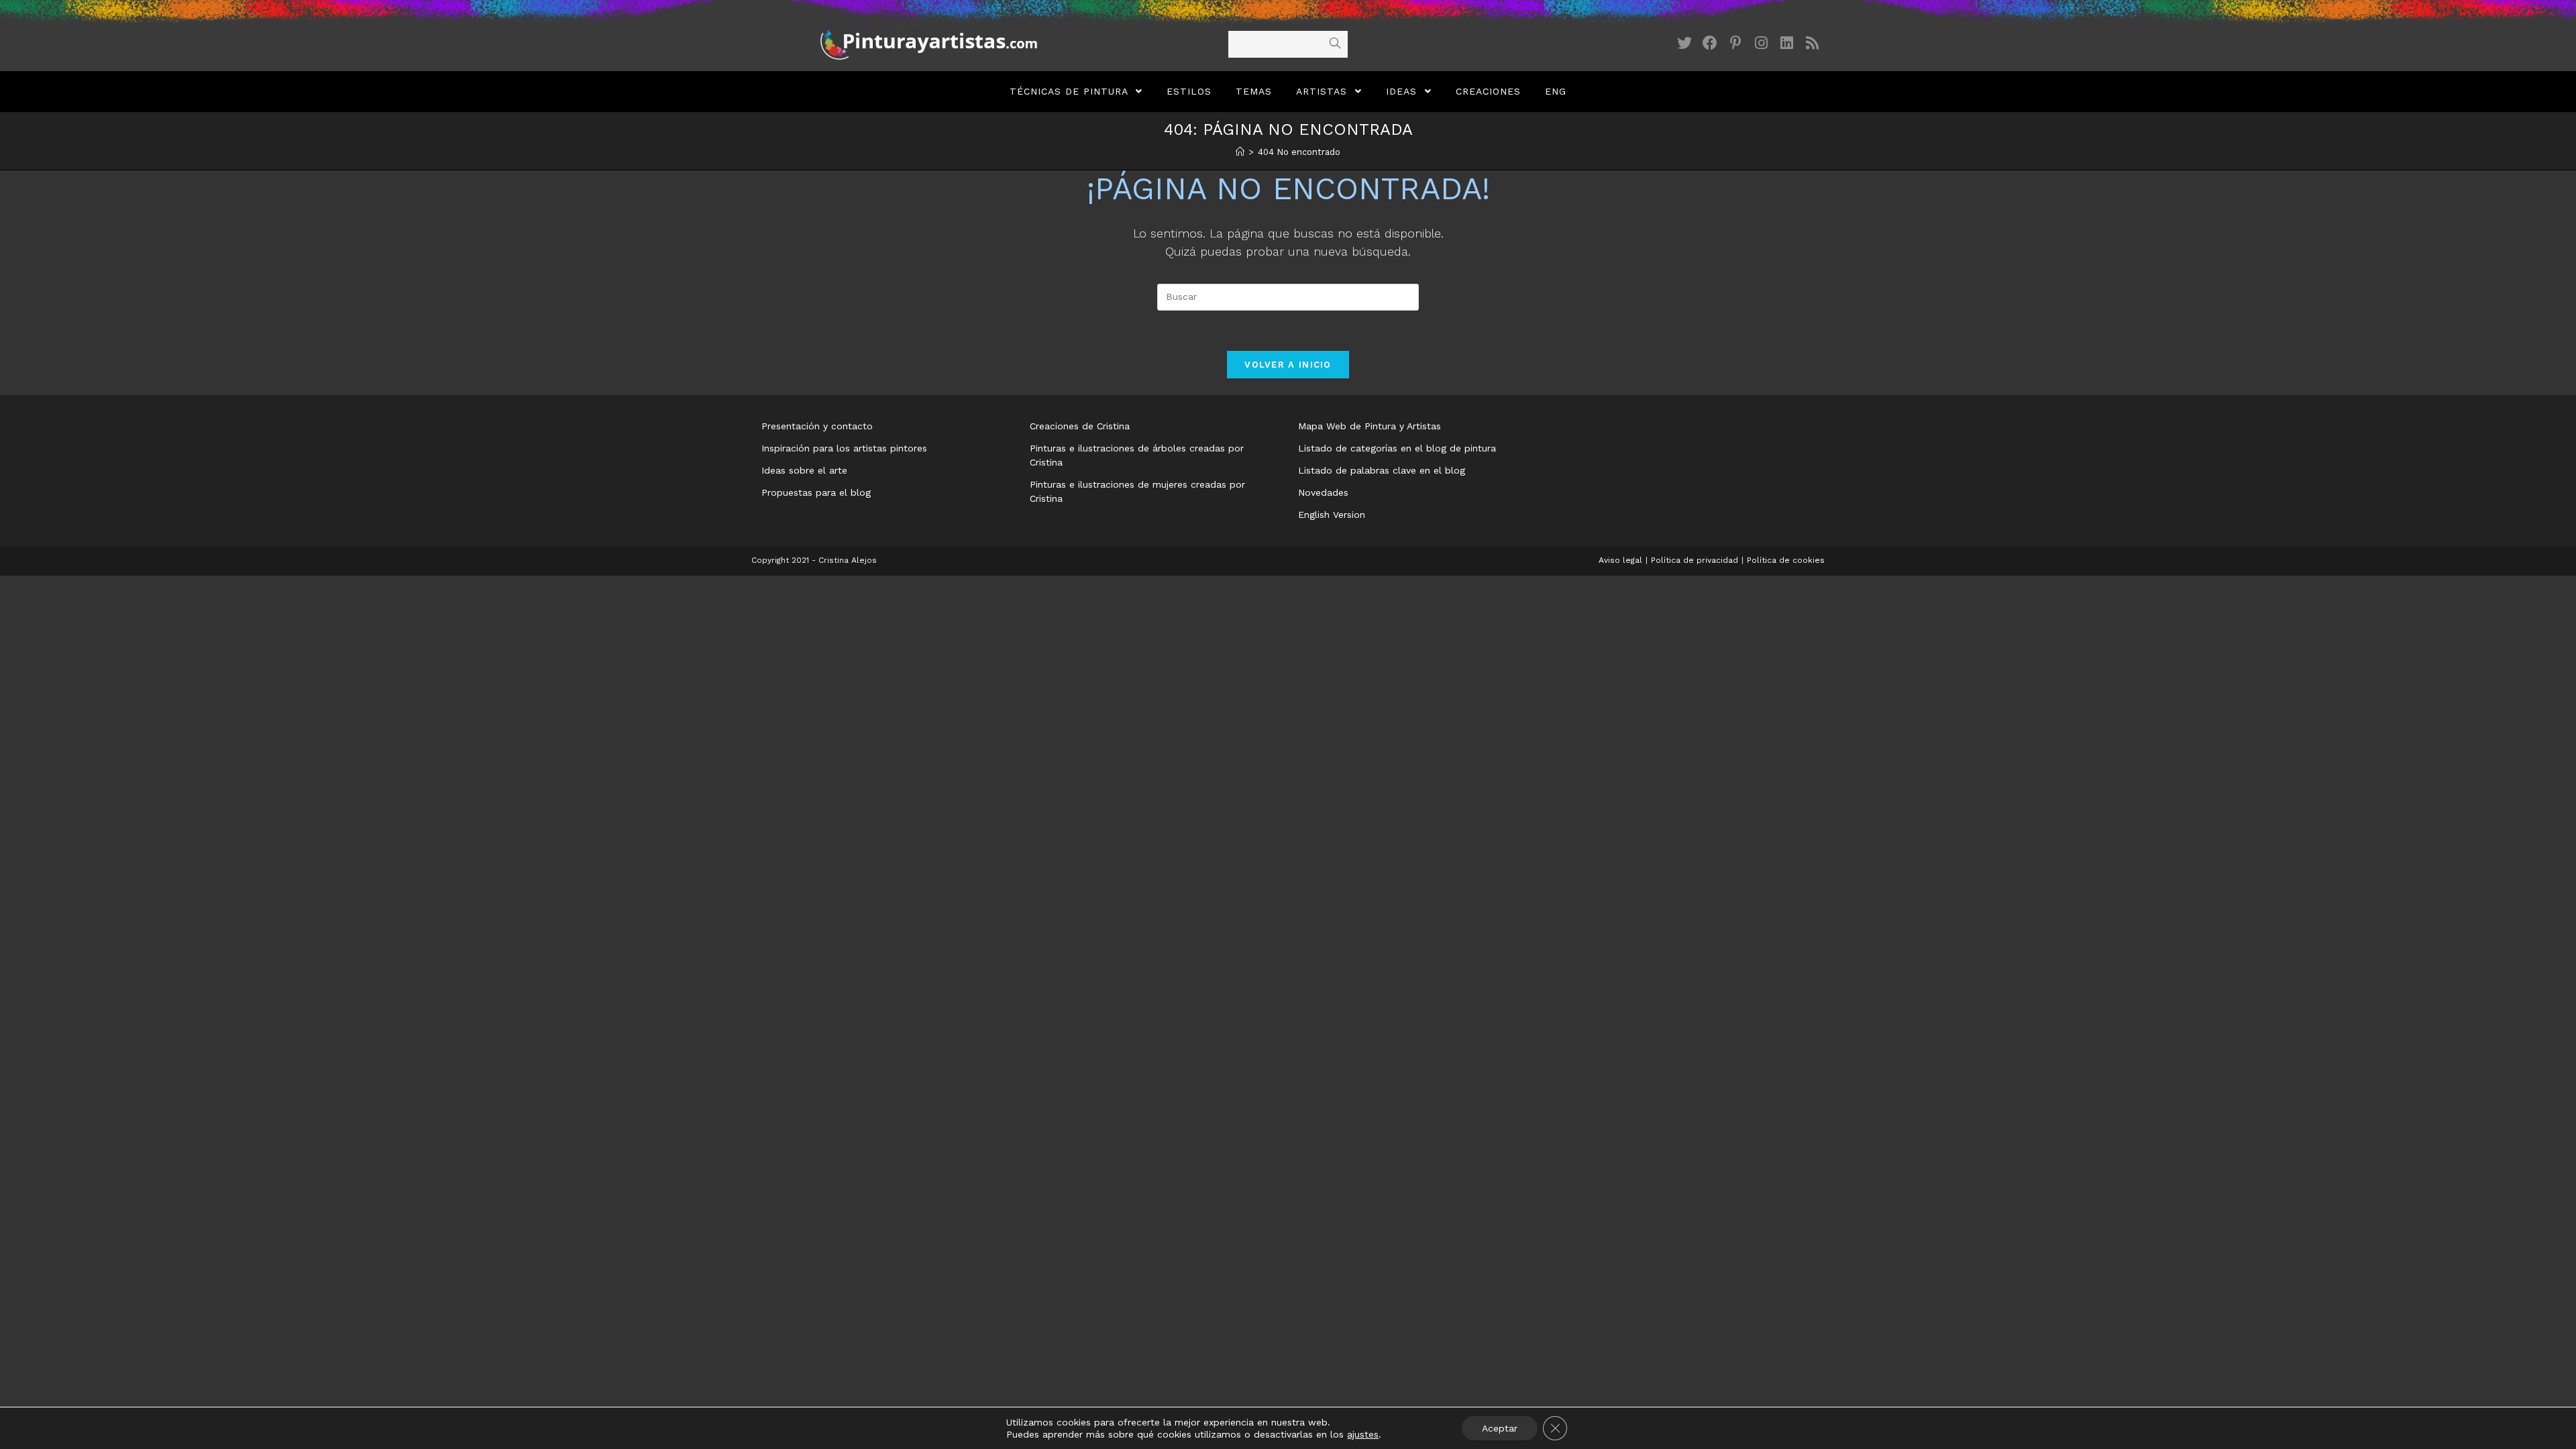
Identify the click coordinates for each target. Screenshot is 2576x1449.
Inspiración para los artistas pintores (844, 448)
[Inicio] (1240, 152)
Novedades (1323, 492)
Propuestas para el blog (816, 492)
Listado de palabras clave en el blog (1382, 470)
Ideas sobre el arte (804, 470)
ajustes (1363, 1434)
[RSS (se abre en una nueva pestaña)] (1812, 43)
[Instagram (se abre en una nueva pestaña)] (1761, 43)
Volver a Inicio (1288, 365)
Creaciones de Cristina (1080, 426)
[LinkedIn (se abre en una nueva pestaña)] (1786, 43)
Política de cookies (1786, 560)
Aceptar (1500, 1428)
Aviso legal (1620, 560)
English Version (1332, 515)
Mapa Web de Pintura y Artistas (1370, 426)
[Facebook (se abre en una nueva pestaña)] (1710, 43)
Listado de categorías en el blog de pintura (1397, 448)
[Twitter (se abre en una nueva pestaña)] (1684, 43)
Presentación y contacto (817, 426)
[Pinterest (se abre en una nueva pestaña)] (1735, 43)
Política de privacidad (1695, 560)
